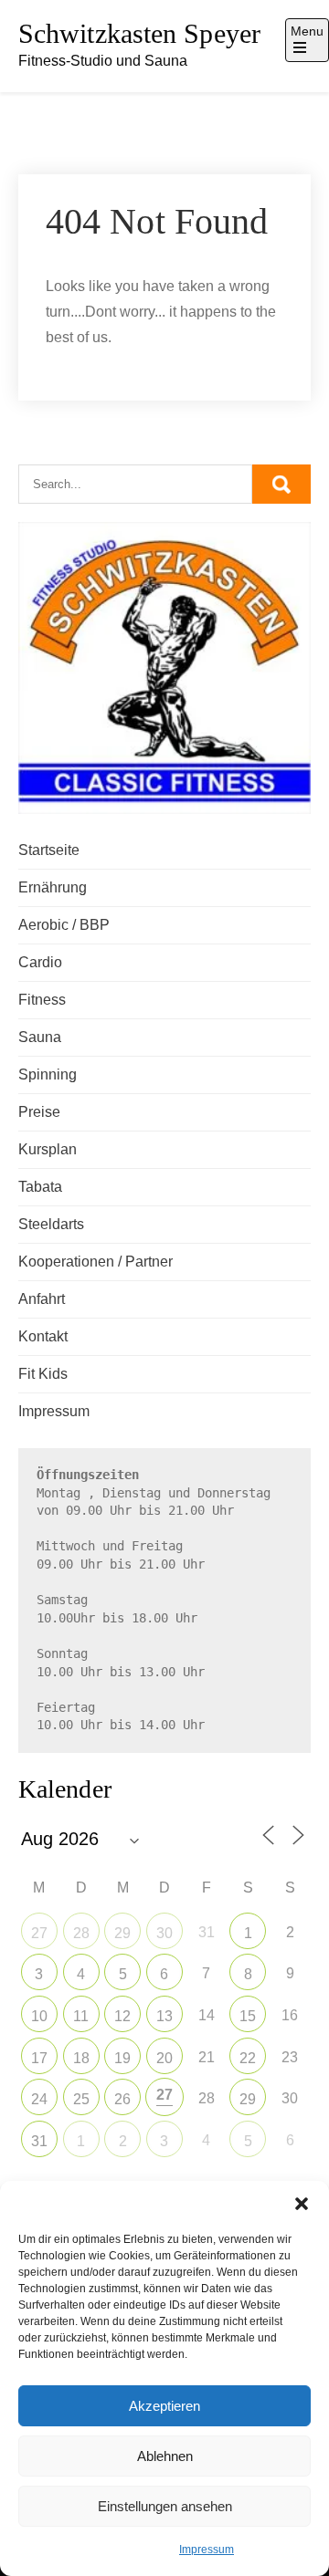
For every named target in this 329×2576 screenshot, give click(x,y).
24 (39, 2099)
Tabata (40, 1187)
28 (81, 1933)
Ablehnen (165, 2456)
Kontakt (43, 1336)
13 (164, 2016)
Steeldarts (51, 1224)
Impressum (207, 2550)
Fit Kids (43, 1374)
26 (122, 2099)
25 (81, 2099)
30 (164, 1933)
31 (39, 2141)
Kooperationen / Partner (96, 1262)
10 (39, 2016)
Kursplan (48, 1149)
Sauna (40, 1037)
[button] (302, 2204)
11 (81, 2016)
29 (122, 1933)
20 (164, 2058)
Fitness (42, 1000)
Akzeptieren (164, 2406)
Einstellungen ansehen (165, 2506)
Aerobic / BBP (64, 925)
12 (122, 2016)
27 (39, 1933)
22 (248, 2058)
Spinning (48, 1074)
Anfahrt (42, 1299)
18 (81, 2058)
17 (39, 2058)
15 (248, 2016)
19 (122, 2058)
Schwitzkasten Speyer (139, 33)
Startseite (49, 850)
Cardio (40, 962)
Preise (39, 1112)
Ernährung (53, 887)
